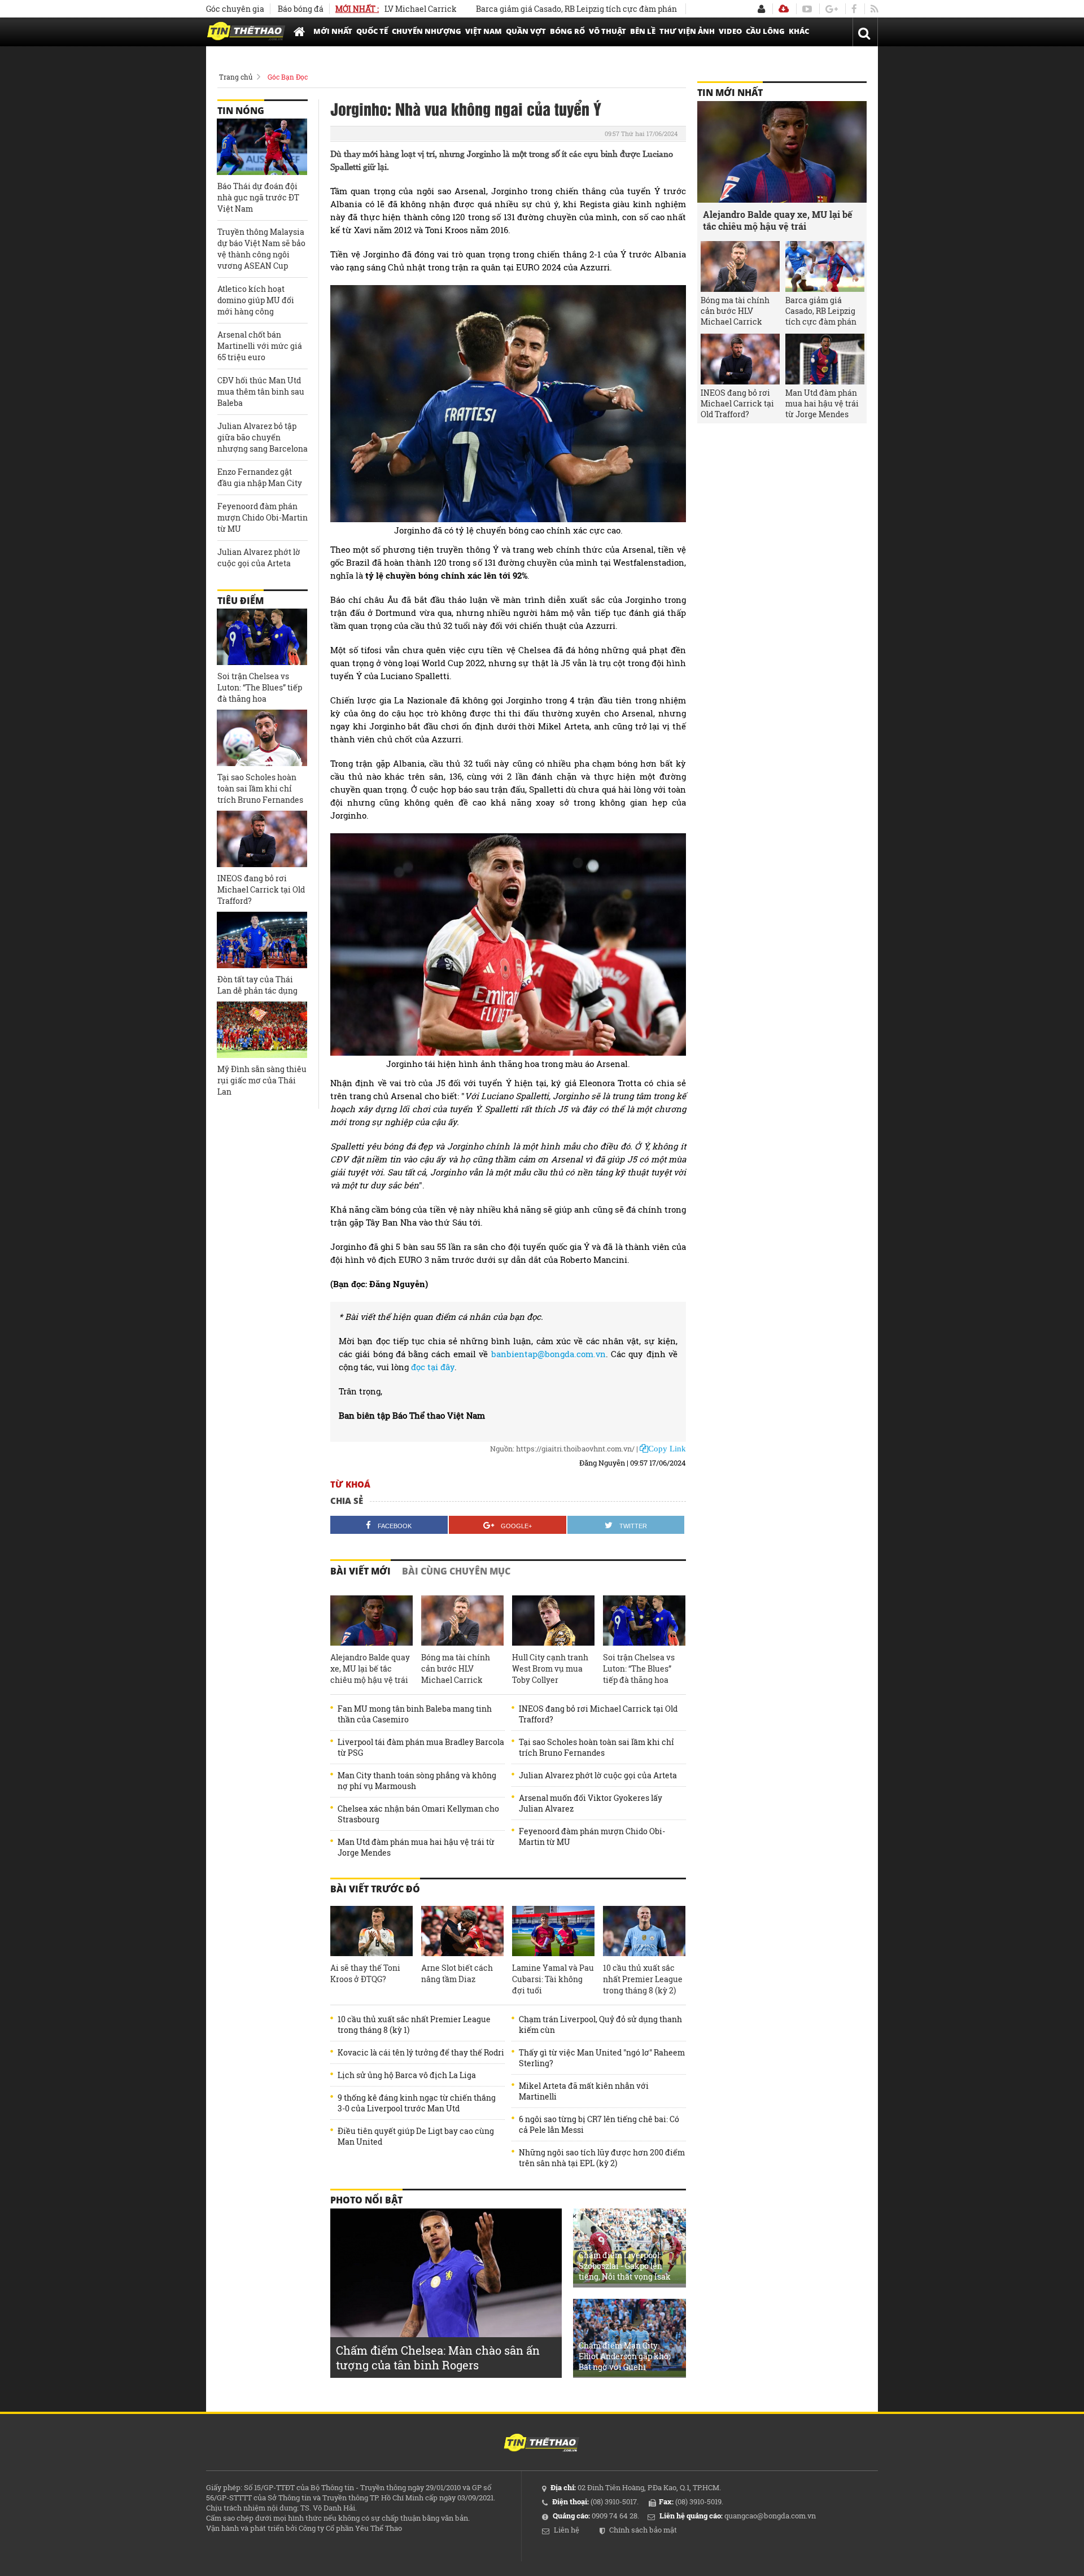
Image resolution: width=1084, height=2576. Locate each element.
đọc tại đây (433, 1367)
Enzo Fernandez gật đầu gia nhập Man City (260, 477)
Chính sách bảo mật (643, 2530)
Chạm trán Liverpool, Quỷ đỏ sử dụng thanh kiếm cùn (600, 2024)
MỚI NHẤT (333, 31)
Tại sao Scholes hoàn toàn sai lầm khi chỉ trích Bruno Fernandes (596, 1747)
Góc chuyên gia (235, 9)
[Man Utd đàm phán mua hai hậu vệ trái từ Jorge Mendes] (825, 359)
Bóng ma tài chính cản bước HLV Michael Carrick (456, 1669)
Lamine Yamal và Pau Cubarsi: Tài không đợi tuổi (553, 1979)
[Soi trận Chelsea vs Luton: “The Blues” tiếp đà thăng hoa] (644, 1621)
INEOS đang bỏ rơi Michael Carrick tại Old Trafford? (598, 1714)
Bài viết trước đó (375, 1889)
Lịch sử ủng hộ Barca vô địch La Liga (407, 2075)
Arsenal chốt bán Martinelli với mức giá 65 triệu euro (260, 346)
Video (730, 31)
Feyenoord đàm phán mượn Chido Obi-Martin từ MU (592, 1836)
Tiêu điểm (241, 601)
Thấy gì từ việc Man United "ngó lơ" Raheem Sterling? (602, 2058)
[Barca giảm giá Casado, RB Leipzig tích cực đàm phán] (825, 266)
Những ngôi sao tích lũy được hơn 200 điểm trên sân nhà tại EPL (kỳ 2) (602, 2158)
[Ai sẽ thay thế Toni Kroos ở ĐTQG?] (371, 1931)
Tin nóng (241, 111)
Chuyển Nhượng (427, 31)
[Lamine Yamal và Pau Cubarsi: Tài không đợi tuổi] (553, 1931)
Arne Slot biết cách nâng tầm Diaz (457, 1973)
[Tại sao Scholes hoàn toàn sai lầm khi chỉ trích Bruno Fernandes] (262, 738)
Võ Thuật (607, 31)
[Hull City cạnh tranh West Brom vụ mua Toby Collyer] (553, 1621)
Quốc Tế (372, 31)
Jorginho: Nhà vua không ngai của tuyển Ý (466, 108)
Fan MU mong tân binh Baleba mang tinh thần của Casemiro (415, 1714)
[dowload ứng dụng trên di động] (784, 9)
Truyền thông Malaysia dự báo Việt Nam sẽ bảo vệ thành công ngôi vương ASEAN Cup (261, 249)
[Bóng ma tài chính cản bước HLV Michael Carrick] (462, 1621)
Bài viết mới (360, 1571)
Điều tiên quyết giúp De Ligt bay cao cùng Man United (416, 2136)
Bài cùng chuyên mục (456, 1571)
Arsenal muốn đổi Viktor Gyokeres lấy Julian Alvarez (591, 1803)
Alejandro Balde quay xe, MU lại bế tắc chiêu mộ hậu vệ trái (370, 1669)
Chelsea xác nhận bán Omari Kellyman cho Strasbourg (418, 1814)
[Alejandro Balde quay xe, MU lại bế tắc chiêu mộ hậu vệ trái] (371, 1621)
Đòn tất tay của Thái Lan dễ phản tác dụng (257, 985)
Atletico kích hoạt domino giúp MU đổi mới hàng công (256, 300)
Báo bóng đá (301, 9)
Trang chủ (236, 77)
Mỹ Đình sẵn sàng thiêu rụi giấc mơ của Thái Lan (262, 1080)
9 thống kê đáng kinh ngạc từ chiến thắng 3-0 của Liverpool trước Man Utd (417, 2103)
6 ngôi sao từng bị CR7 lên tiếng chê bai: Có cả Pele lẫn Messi (599, 2124)
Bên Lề (643, 31)
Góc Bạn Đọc (288, 77)
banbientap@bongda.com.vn (548, 1354)
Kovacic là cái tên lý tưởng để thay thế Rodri (421, 2052)
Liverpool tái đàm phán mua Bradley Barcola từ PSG (421, 1747)
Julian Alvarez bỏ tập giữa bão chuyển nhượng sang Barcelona (263, 437)
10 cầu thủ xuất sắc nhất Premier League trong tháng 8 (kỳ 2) (643, 1979)
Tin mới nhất (730, 93)
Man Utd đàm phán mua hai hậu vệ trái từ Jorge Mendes (416, 1847)
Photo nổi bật (366, 2200)
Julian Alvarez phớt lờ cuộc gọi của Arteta (598, 1775)
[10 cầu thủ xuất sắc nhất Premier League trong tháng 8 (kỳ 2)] (644, 1931)
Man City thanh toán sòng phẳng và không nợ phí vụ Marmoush (417, 1781)
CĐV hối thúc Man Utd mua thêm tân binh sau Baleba (261, 392)
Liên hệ (567, 2530)
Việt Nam (484, 31)
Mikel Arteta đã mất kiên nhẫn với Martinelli (584, 2091)
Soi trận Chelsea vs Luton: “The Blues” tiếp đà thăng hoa (639, 1669)
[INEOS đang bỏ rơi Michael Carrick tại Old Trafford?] (262, 839)
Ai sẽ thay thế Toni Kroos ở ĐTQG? (365, 1973)
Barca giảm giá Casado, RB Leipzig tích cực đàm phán (522, 9)
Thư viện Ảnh (687, 31)
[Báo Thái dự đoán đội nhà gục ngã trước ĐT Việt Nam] (262, 147)
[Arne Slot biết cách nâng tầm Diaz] (462, 1931)
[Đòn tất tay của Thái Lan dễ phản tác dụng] (262, 940)
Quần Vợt (526, 31)
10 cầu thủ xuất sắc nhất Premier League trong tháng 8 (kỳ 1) (414, 2024)
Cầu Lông (765, 31)
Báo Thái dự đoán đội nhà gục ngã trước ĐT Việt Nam (258, 197)
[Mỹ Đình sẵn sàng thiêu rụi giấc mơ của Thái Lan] (262, 1030)
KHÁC (799, 31)
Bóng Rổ (567, 31)
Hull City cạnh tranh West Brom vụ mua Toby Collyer (550, 1669)
